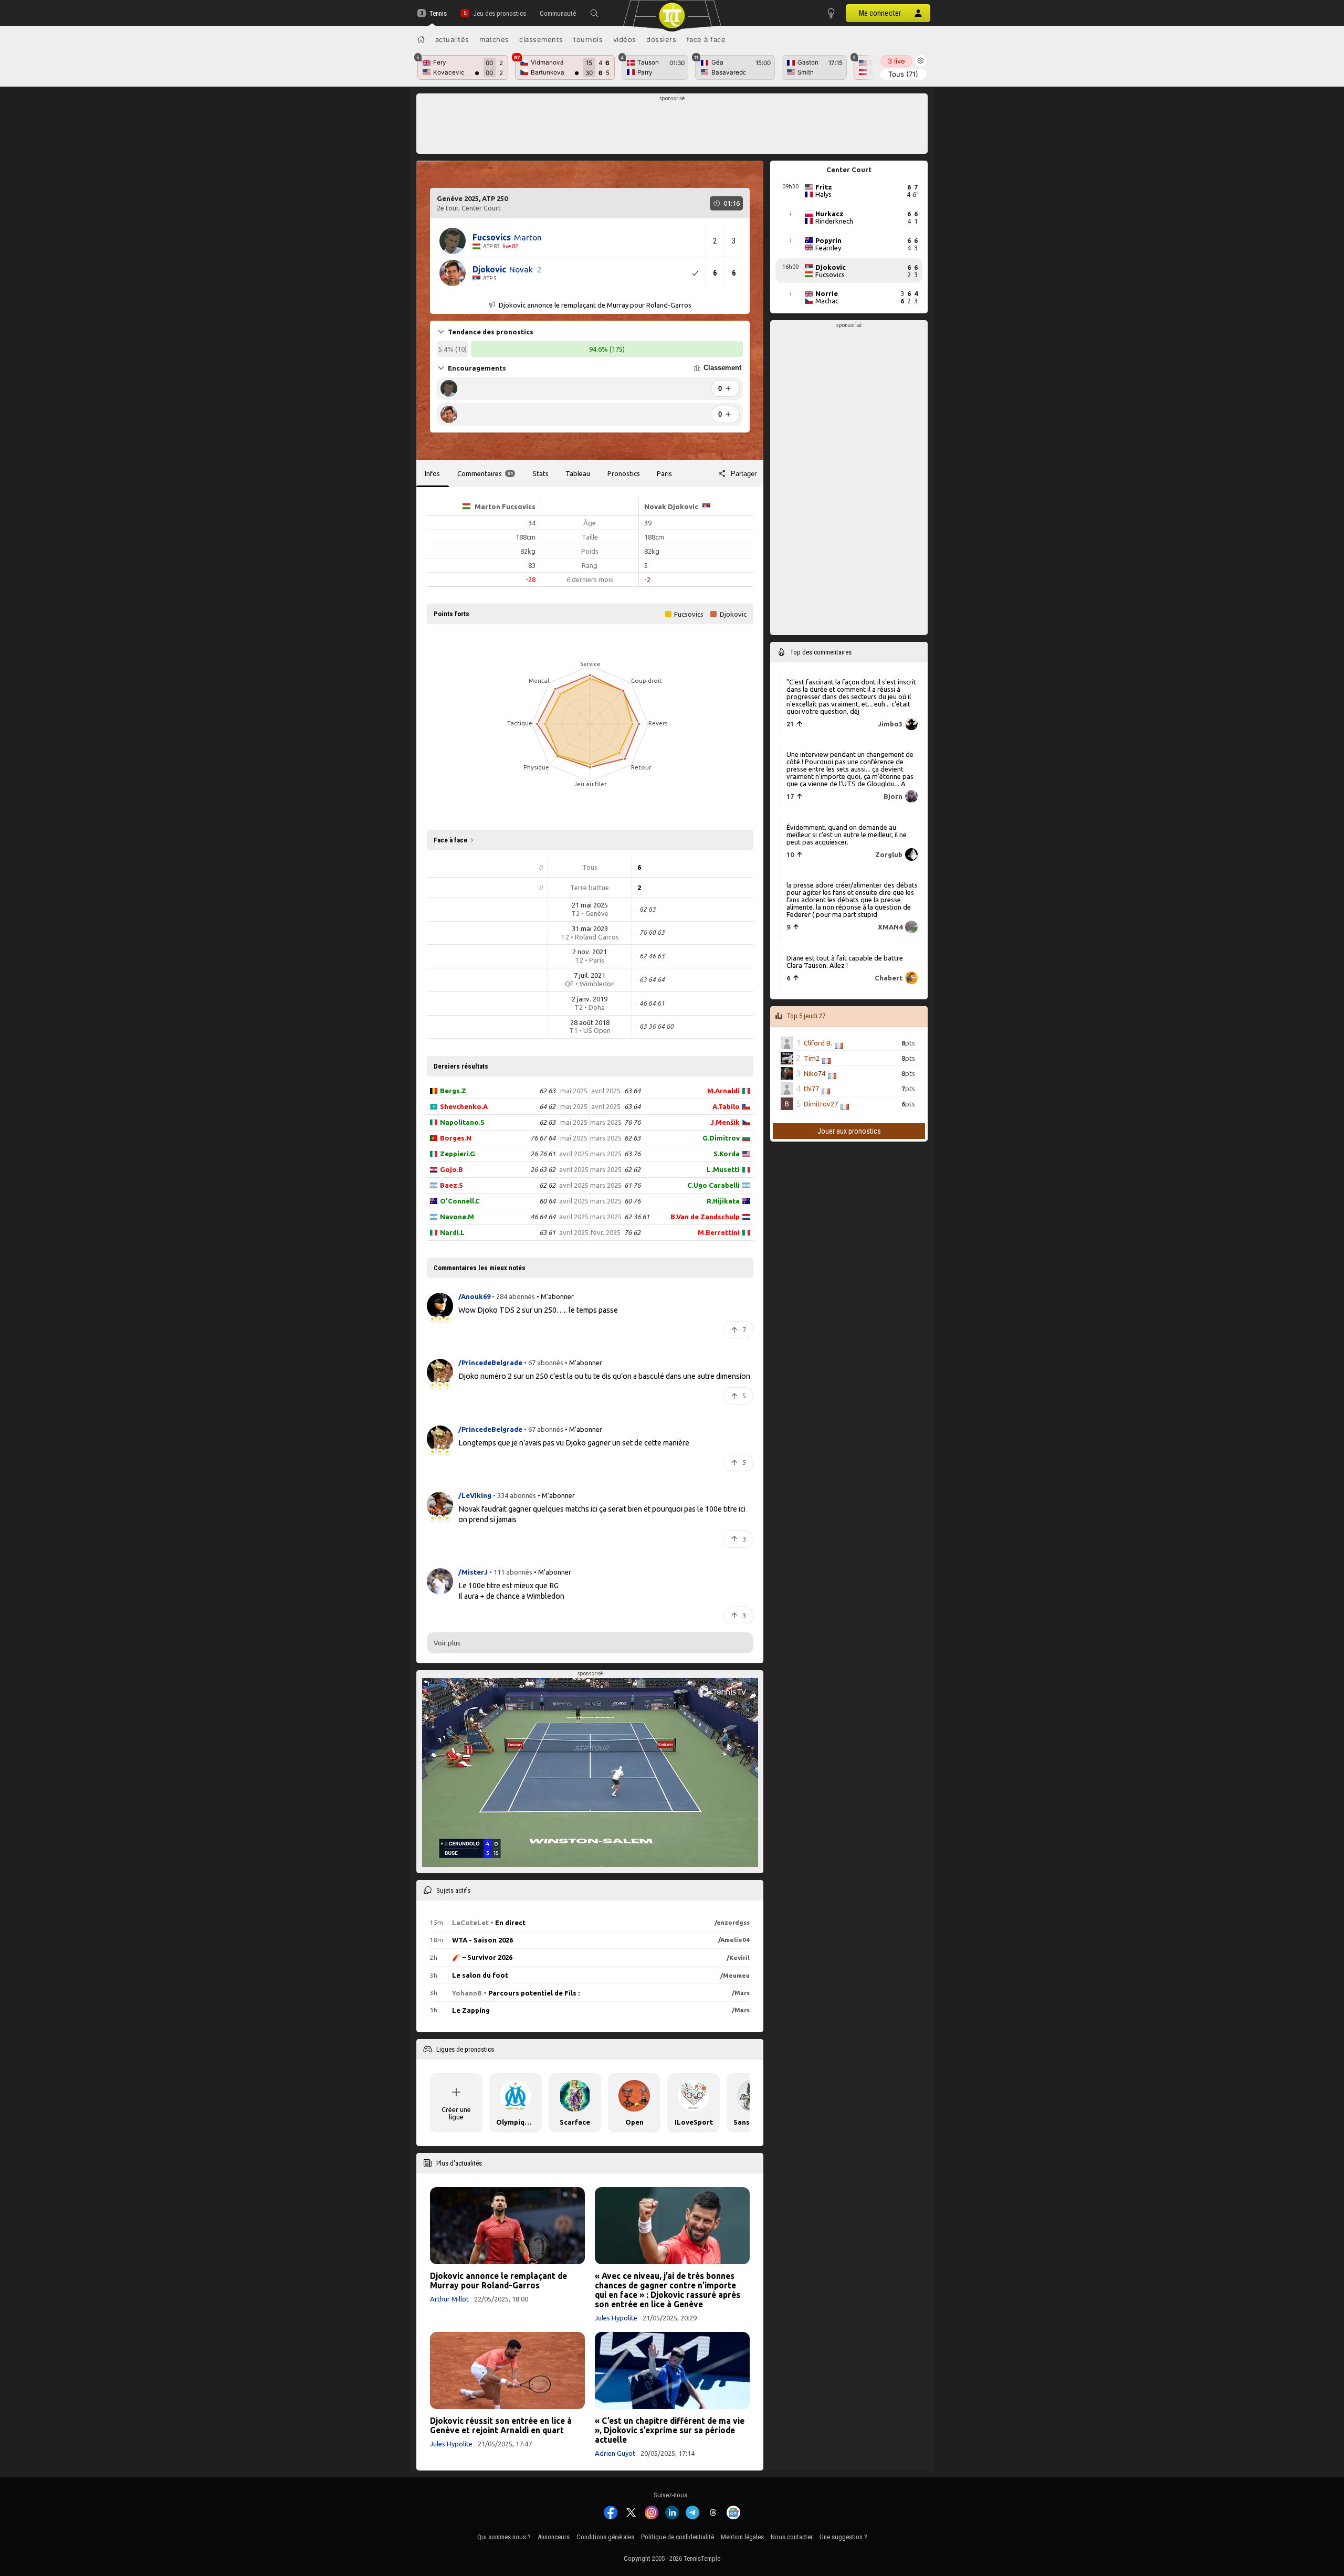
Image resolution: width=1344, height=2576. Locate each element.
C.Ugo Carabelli (713, 1185)
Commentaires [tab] (485, 473)
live (896, 61)
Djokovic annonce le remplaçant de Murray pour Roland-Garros (498, 2281)
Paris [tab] (664, 473)
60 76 (632, 1201)
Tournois (588, 39)
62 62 (547, 1185)
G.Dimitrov (721, 1138)
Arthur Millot (449, 2299)
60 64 (547, 1201)
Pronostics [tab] (624, 473)
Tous (903, 74)
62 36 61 (637, 1217)
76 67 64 (543, 1138)
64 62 (547, 1106)
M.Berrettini (719, 1232)
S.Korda (727, 1154)
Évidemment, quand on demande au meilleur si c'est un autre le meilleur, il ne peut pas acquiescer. (847, 834)
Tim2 (812, 1058)
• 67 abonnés (544, 1363)
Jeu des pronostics (499, 13)
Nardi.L (452, 1232)
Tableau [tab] (578, 473)
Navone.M (457, 1217)
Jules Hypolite (616, 2318)
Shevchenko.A (464, 1106)
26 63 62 (543, 1169)
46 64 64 (543, 1217)
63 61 (547, 1232)
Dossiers (661, 39)
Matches (494, 39)
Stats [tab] (540, 473)
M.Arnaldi (723, 1091)
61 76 (632, 1185)
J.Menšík (725, 1122)
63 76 (632, 1154)
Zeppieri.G (458, 1154)
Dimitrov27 (821, 1104)
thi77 (811, 1089)
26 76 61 (543, 1154)
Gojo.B (451, 1169)
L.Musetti (723, 1169)
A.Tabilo (726, 1106)
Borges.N (456, 1138)
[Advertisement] (672, 126)
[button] (594, 13)
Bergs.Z (453, 1091)
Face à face (706, 39)
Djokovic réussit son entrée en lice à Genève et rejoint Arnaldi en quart (501, 2425)
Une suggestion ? (843, 2537)
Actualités (452, 39)
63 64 (632, 1091)
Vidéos (625, 39)
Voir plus (447, 1643)
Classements (541, 39)
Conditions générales (605, 2537)
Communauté (558, 13)
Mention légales (742, 2537)
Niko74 (815, 1073)
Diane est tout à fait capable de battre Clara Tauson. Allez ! (845, 961)
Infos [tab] (432, 473)
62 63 (547, 1091)
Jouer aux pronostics (849, 1131)
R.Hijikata (723, 1201)
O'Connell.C (460, 1201)
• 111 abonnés (511, 1572)
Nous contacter (792, 2537)
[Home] (421, 39)
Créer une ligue (456, 2113)
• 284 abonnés (513, 1296)
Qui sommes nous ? (504, 2537)
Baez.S (451, 1185)
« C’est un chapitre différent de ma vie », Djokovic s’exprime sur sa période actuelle (670, 2430)
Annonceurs (554, 2537)
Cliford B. (818, 1043)
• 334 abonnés (514, 1495)
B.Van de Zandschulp (705, 1217)
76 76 (632, 1122)
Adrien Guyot (615, 2453)
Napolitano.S (462, 1122)
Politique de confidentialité (678, 2537)
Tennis (438, 13)
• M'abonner (555, 1296)
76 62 (632, 1232)
